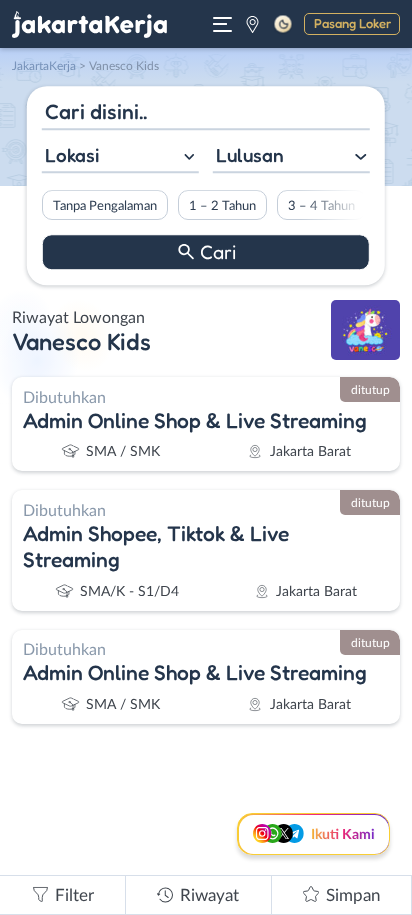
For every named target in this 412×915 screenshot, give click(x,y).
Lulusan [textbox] (250, 155)
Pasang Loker (352, 23)
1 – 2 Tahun (222, 206)
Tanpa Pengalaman (105, 206)
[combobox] (120, 157)
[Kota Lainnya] (252, 24)
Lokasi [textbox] (72, 155)
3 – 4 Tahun (321, 206)
